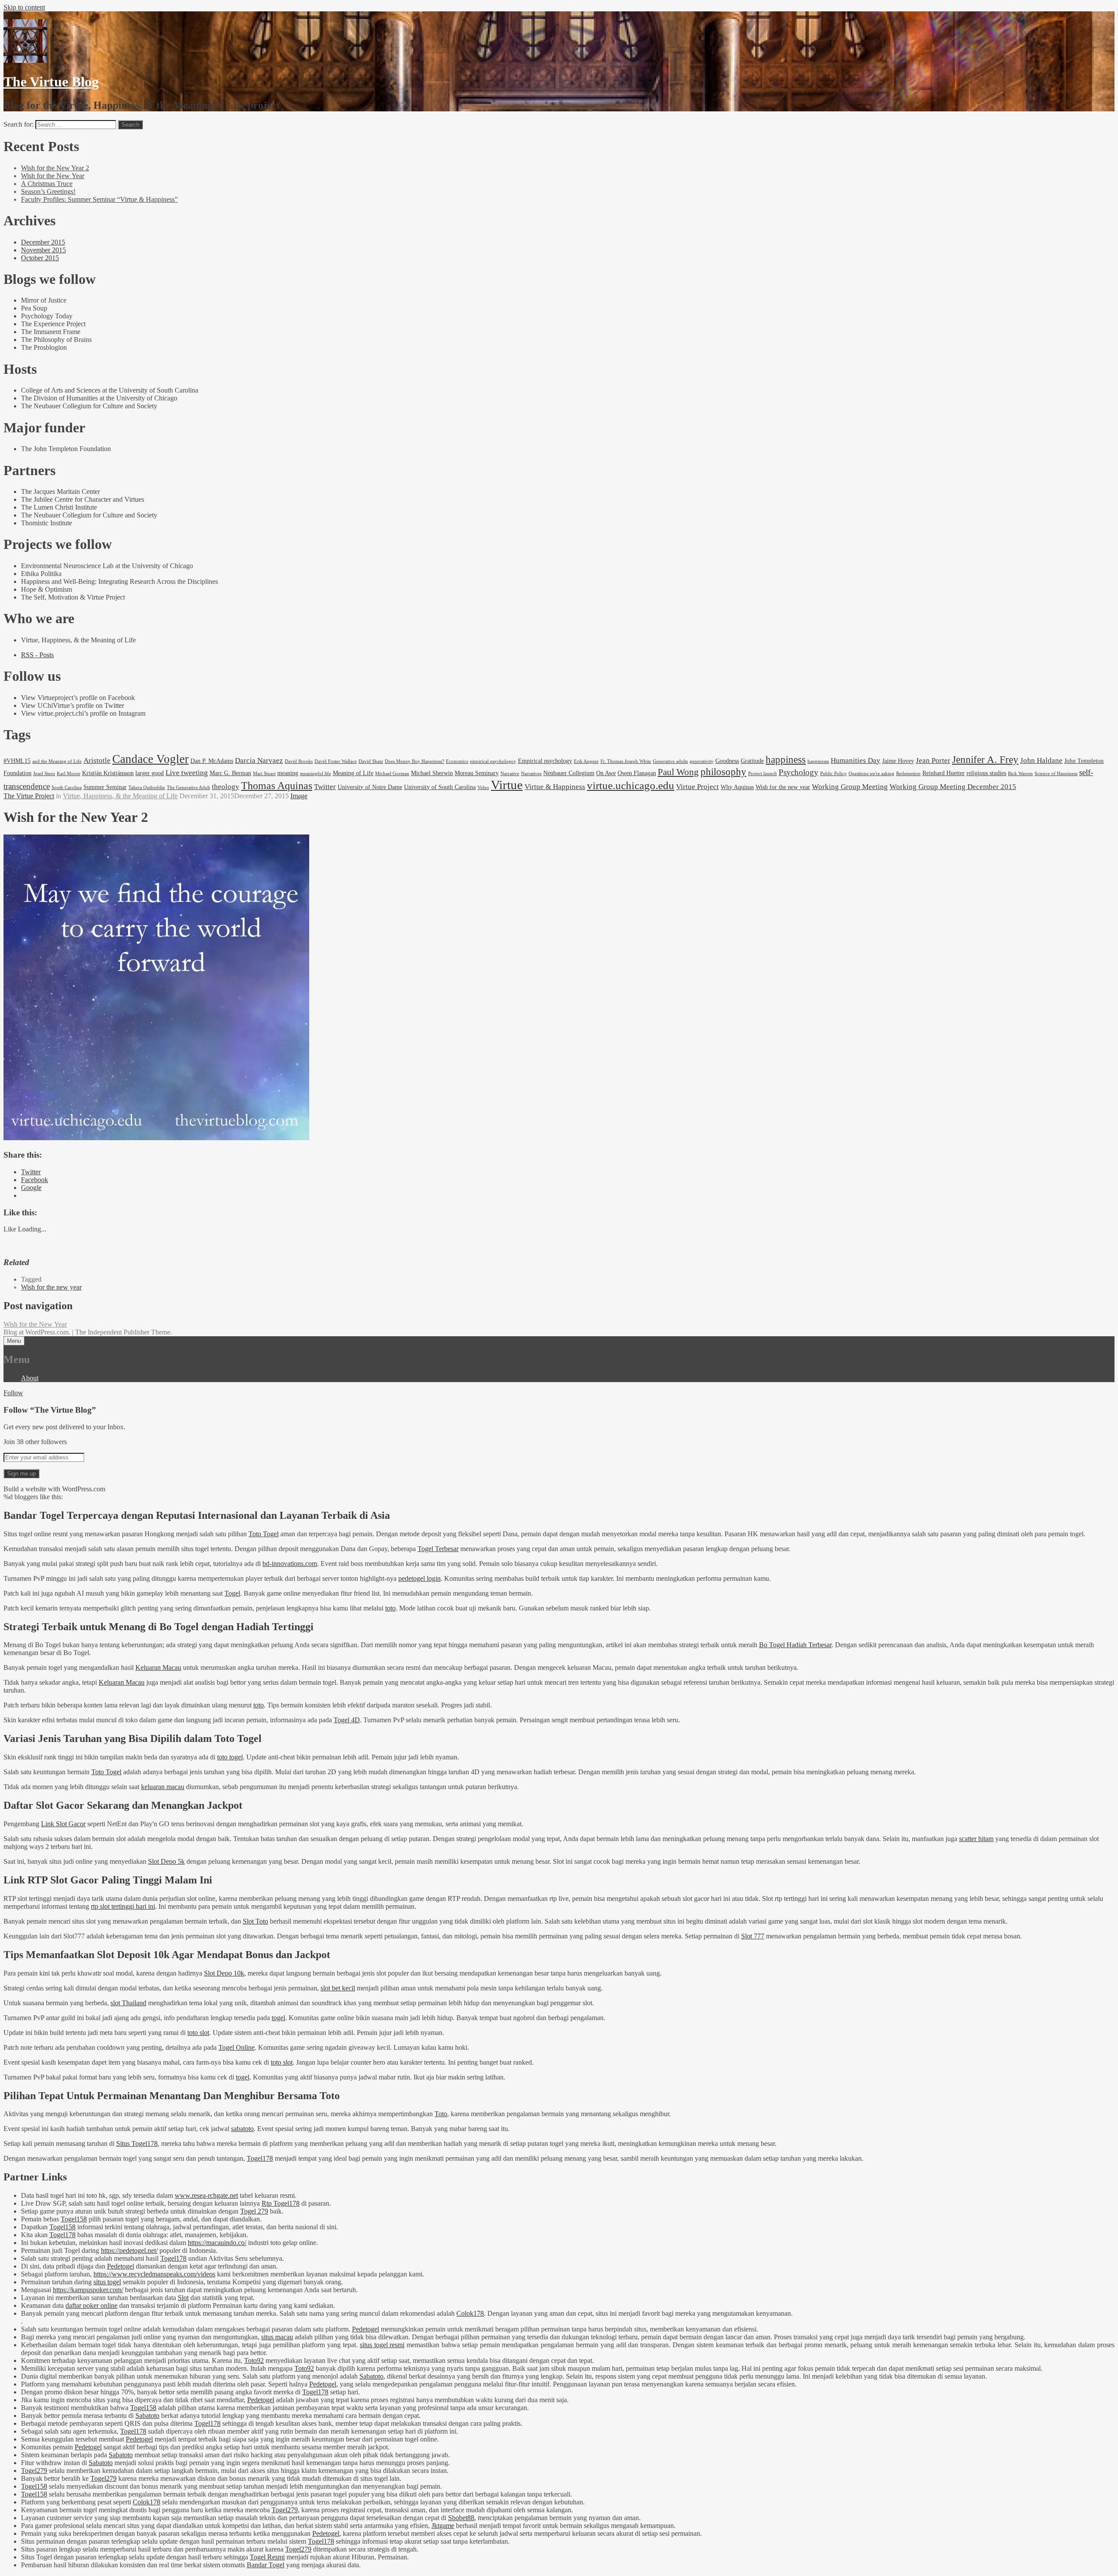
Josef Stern (44, 774)
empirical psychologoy (493, 761)
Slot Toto (255, 1921)
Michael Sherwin (432, 773)
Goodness (727, 761)
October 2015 (40, 258)
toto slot (198, 2033)
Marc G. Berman (230, 773)
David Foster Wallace (336, 761)
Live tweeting (187, 773)
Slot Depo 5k (166, 1861)
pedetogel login (419, 1578)
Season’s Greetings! (48, 191)
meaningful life (316, 774)
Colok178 (470, 2313)
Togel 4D (347, 1720)
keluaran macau (163, 1787)
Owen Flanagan (637, 773)
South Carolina (67, 788)
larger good (150, 773)
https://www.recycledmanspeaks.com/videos (154, 2274)
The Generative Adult (188, 788)
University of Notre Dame (370, 787)
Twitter (325, 787)
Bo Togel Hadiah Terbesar (795, 1645)
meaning (288, 773)
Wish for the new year (783, 787)
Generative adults (670, 761)
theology (226, 787)
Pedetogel (121, 2266)
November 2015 (43, 250)
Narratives (531, 774)
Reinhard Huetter (944, 773)
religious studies (986, 773)
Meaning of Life (353, 773)
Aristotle (97, 760)
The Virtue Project (29, 796)
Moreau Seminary (477, 773)
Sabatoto (371, 2376)
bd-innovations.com (290, 1564)
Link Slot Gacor (63, 1824)
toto (390, 1608)
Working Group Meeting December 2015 (953, 787)
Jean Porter (933, 760)
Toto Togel (264, 1534)
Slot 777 (753, 1936)
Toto (441, 2114)
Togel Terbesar (438, 1549)
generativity (702, 761)
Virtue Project (697, 787)
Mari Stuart (264, 774)
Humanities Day (856, 760)
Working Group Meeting (850, 787)
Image (299, 796)
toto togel (230, 1757)
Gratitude (752, 761)
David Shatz (371, 761)
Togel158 (74, 2219)
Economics (457, 761)
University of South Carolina (440, 787)
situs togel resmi (382, 2345)
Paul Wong (678, 772)
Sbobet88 (461, 2518)
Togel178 (260, 2158)
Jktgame (443, 2526)
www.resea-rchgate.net (206, 2195)
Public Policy (833, 774)
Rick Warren (1020, 774)
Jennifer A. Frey (985, 759)
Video (483, 788)
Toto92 (254, 2360)
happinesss (818, 761)
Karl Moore (69, 774)
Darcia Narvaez (259, 760)
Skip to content (24, 7)
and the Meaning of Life (57, 761)
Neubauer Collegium (569, 773)
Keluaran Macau (158, 1667)
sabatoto (242, 2129)
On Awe (606, 773)
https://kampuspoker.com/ (88, 2290)
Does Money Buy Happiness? (414, 761)
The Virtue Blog (51, 82)
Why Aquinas (737, 787)
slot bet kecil (338, 1988)
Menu (14, 1341)
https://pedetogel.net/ (129, 2250)
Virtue (507, 785)
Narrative (510, 774)
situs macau (277, 2337)
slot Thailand (128, 2003)
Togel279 (34, 2471)
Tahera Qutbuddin (147, 788)
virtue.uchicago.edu (631, 785)
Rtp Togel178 (281, 2203)
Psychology (799, 772)
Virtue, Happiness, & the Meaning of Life (120, 796)
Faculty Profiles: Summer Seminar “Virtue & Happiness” (99, 199)
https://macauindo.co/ (217, 2243)
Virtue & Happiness (555, 787)
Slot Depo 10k (224, 1973)
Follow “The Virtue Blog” (50, 1410)
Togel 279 (254, 2211)
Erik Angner (586, 761)
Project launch (763, 774)
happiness (786, 759)
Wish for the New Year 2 (55, 168)
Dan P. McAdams (212, 761)
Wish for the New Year (53, 176)
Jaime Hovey (898, 761)
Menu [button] (12, 15)
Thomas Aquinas (277, 785)
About (30, 1378)
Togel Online (236, 2047)
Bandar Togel (266, 2565)
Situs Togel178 (137, 2143)
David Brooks (299, 761)
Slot (183, 2298)
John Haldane (1041, 760)
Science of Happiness (1056, 774)
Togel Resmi (267, 2557)
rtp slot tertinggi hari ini (123, 1906)
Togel (232, 1593)
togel (278, 2018)
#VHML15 (17, 761)
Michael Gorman (392, 774)
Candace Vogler (150, 759)
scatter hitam (976, 1839)
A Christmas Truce (47, 184)
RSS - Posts (37, 655)
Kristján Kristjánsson (108, 773)
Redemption (908, 774)
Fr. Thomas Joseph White (626, 761)
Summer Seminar (105, 787)
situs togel (107, 2282)
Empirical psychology (545, 761)
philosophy (723, 772)
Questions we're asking (871, 774)
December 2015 (43, 242)
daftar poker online (91, 2305)
